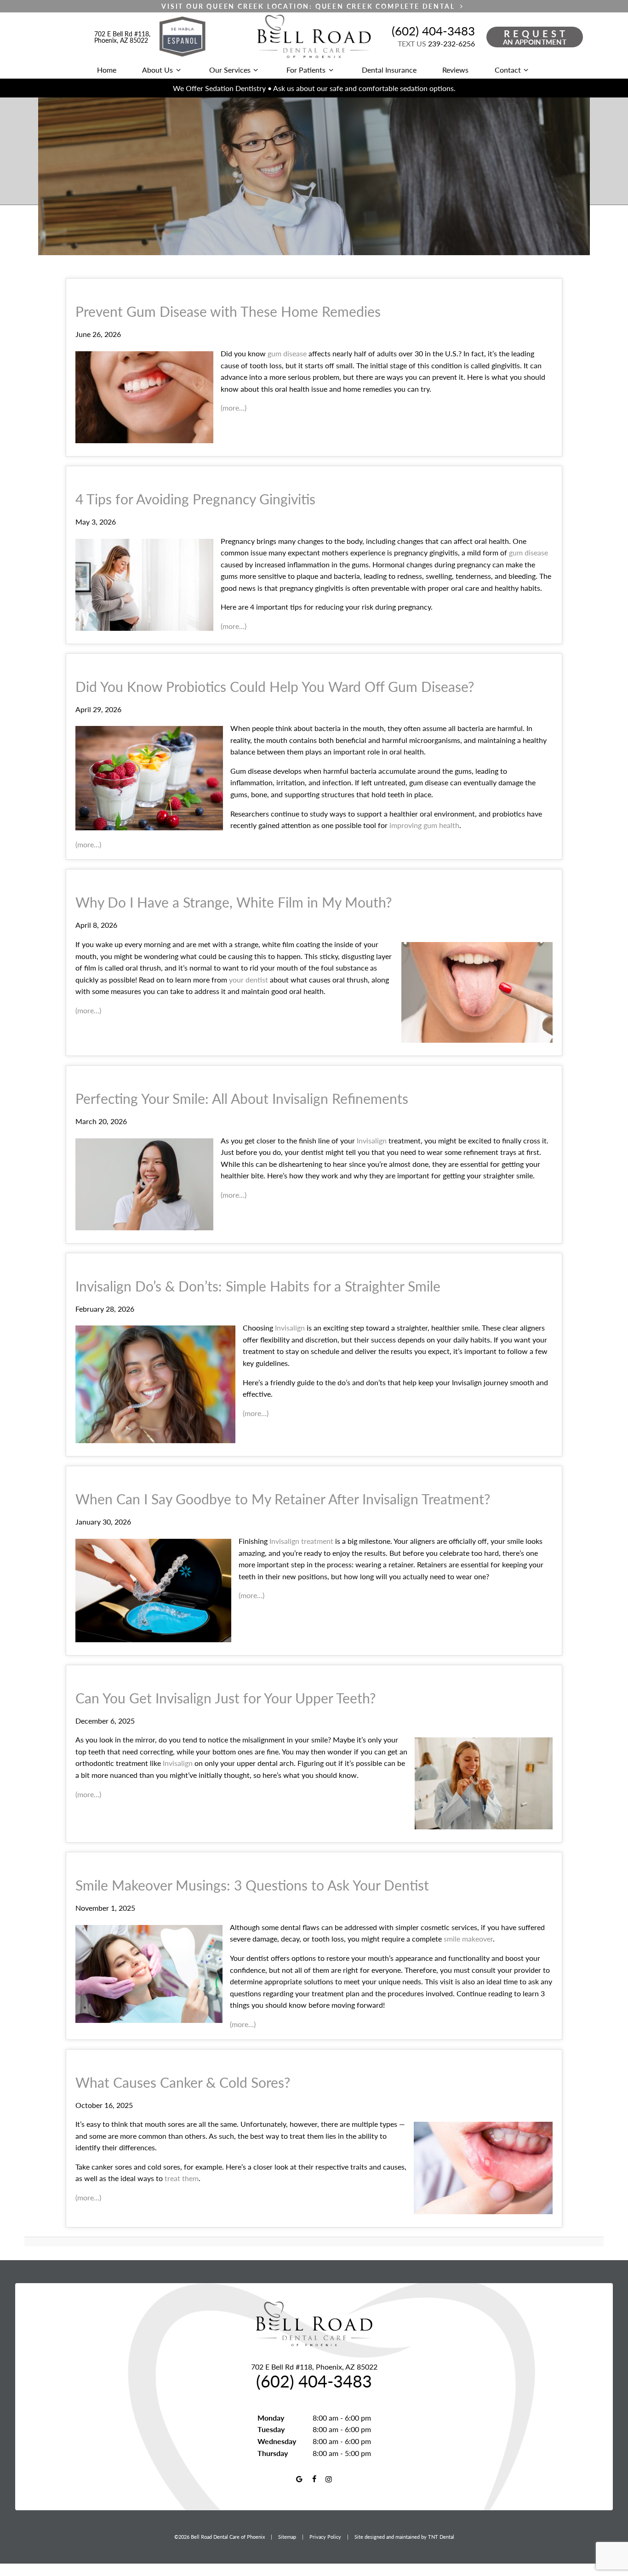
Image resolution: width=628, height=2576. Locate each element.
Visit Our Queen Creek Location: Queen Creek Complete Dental (309, 6)
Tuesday (271, 2429)
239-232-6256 (436, 43)
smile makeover (468, 1939)
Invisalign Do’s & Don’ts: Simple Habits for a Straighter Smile (258, 1286)
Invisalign (372, 1140)
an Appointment (536, 37)
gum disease (287, 353)
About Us (157, 70)
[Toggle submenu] (178, 70)
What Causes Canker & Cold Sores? (183, 2082)
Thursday (273, 2453)
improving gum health (424, 825)
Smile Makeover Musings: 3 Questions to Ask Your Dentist (252, 1885)
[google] (299, 2479)
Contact (508, 70)
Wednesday (277, 2441)
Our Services (230, 70)
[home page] (314, 37)
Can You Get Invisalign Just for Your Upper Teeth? (226, 1698)
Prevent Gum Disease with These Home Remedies (228, 311)
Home (107, 70)
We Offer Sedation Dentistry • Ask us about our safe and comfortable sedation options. (314, 88)
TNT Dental (441, 2537)
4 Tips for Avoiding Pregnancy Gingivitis (195, 499)
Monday (271, 2418)
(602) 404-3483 (433, 31)
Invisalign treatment (302, 1541)
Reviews (455, 70)
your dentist (248, 980)
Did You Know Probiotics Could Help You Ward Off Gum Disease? (275, 686)
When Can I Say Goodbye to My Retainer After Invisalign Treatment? (283, 1499)
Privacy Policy (325, 2537)
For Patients (306, 70)
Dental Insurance (389, 70)
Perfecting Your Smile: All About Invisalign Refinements (242, 1098)
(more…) (234, 408)
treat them (182, 2178)
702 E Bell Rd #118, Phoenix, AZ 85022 (122, 37)
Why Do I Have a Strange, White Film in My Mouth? (234, 902)
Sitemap (287, 2537)
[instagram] (329, 2479)
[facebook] (314, 2479)
